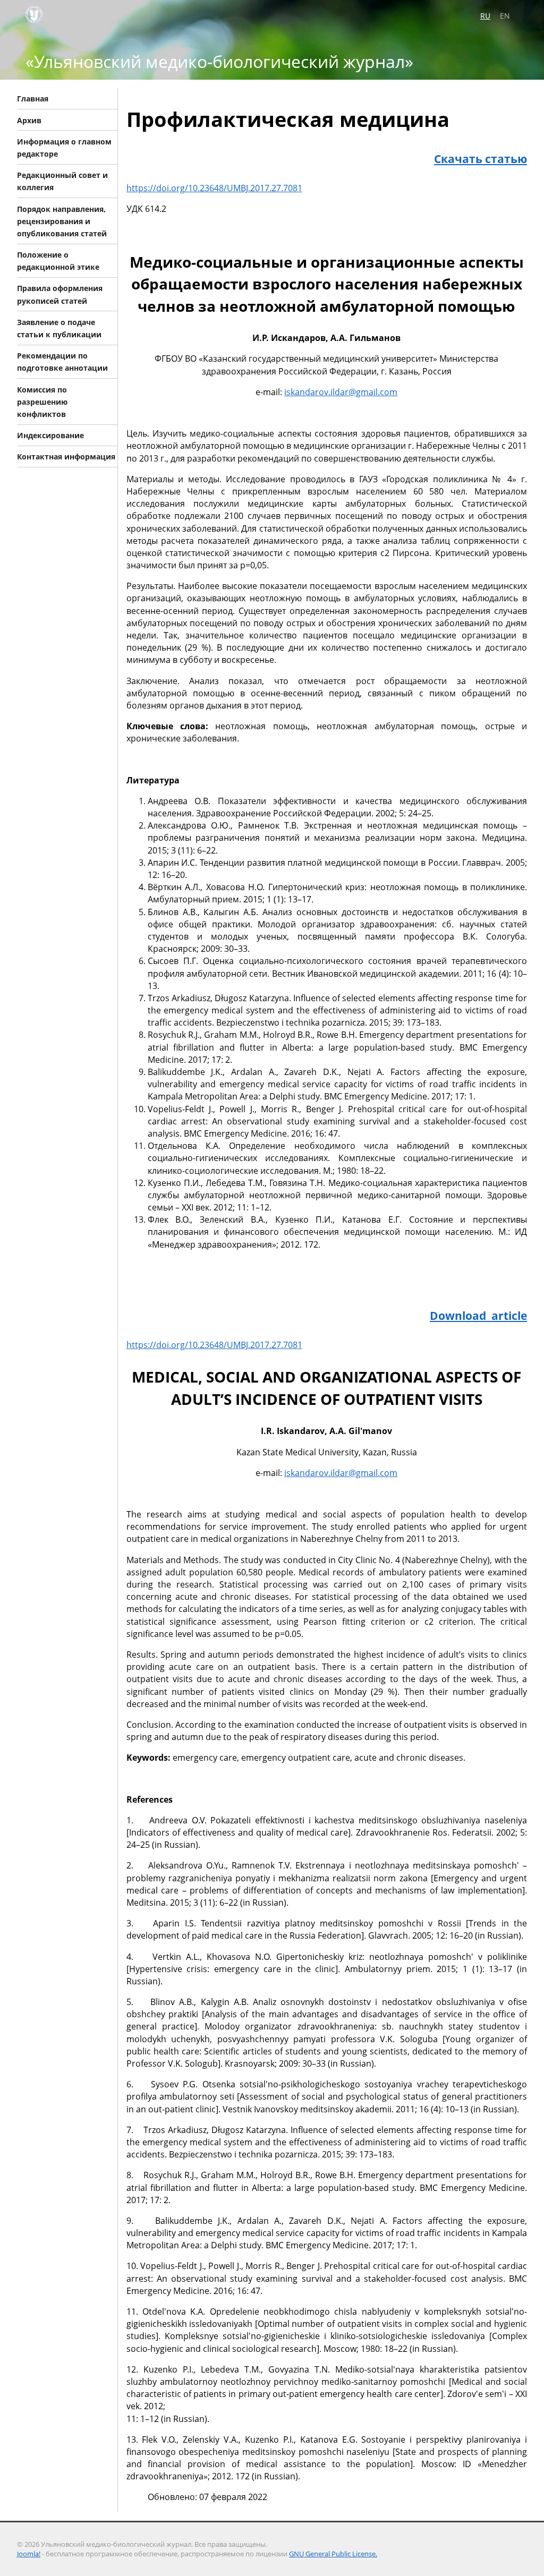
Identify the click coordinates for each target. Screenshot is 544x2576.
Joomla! (29, 2554)
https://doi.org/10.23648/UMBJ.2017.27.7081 (214, 188)
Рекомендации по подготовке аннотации (62, 362)
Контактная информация (66, 457)
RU (485, 16)
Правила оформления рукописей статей (60, 294)
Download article (478, 1315)
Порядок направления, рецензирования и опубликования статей (62, 221)
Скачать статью (481, 159)
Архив (29, 120)
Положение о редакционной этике (58, 261)
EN (505, 16)
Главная (33, 99)
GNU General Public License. (333, 2554)
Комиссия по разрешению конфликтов (42, 401)
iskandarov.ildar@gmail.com (341, 392)
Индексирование (50, 435)
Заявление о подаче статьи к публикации (59, 328)
